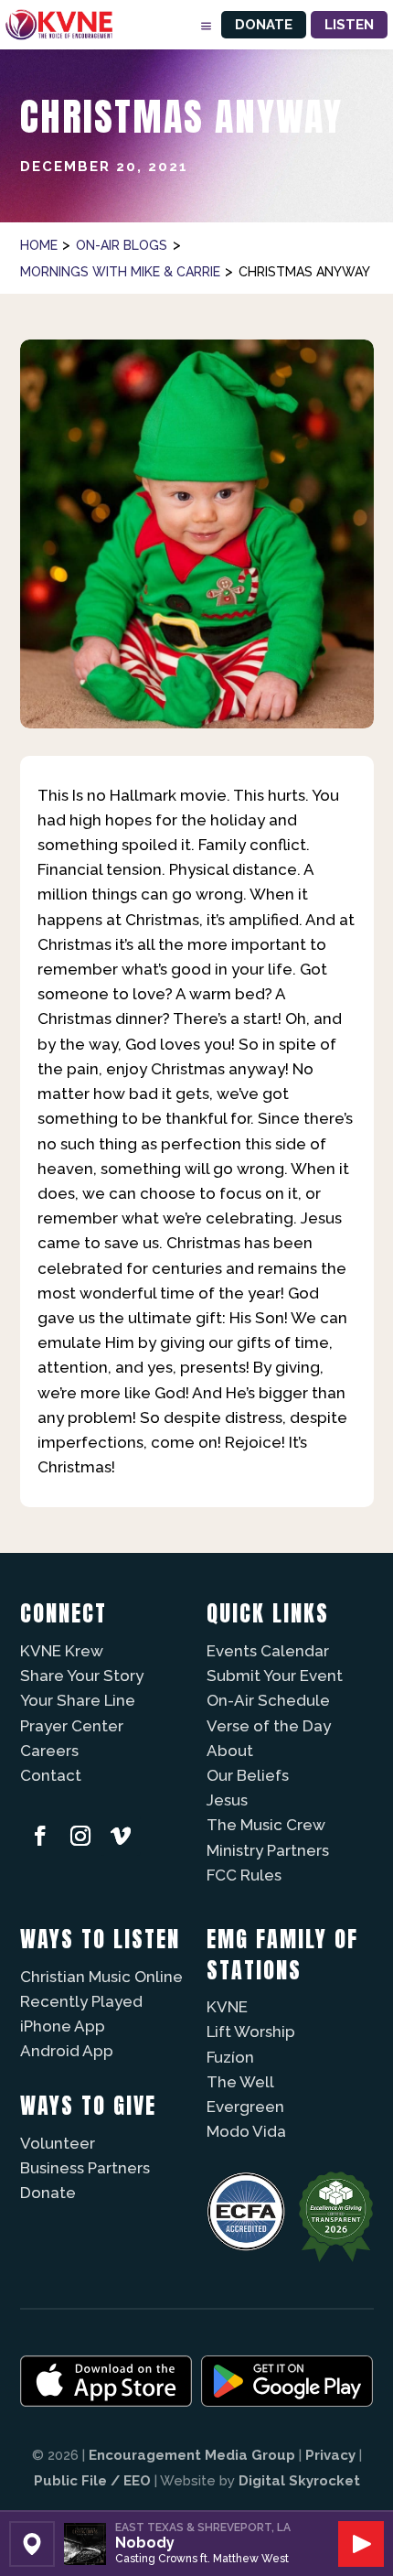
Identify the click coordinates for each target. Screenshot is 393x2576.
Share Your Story (82, 1676)
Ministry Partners (268, 1850)
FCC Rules (244, 1875)
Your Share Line (78, 1700)
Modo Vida (246, 2131)
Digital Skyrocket (299, 2481)
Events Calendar (268, 1651)
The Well (240, 2082)
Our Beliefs (248, 1775)
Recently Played (81, 2001)
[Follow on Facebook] (40, 1836)
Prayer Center (72, 1726)
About (230, 1751)
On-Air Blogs (122, 245)
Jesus (227, 1800)
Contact (51, 1775)
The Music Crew (266, 1825)
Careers (49, 1751)
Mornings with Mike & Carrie (120, 272)
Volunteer (58, 2143)
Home (39, 245)
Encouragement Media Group (192, 2455)
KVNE (227, 2007)
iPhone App (63, 2026)
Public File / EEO (92, 2481)
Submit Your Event (275, 1676)
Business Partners (85, 2168)
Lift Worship (251, 2032)
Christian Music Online (101, 1977)
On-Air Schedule (268, 1700)
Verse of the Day (269, 1726)
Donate (264, 25)
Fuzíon (230, 2057)
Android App (67, 2051)
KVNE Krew (62, 1651)
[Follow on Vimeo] (121, 1836)
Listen (349, 25)
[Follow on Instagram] (80, 1836)
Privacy (330, 2455)
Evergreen (245, 2107)
